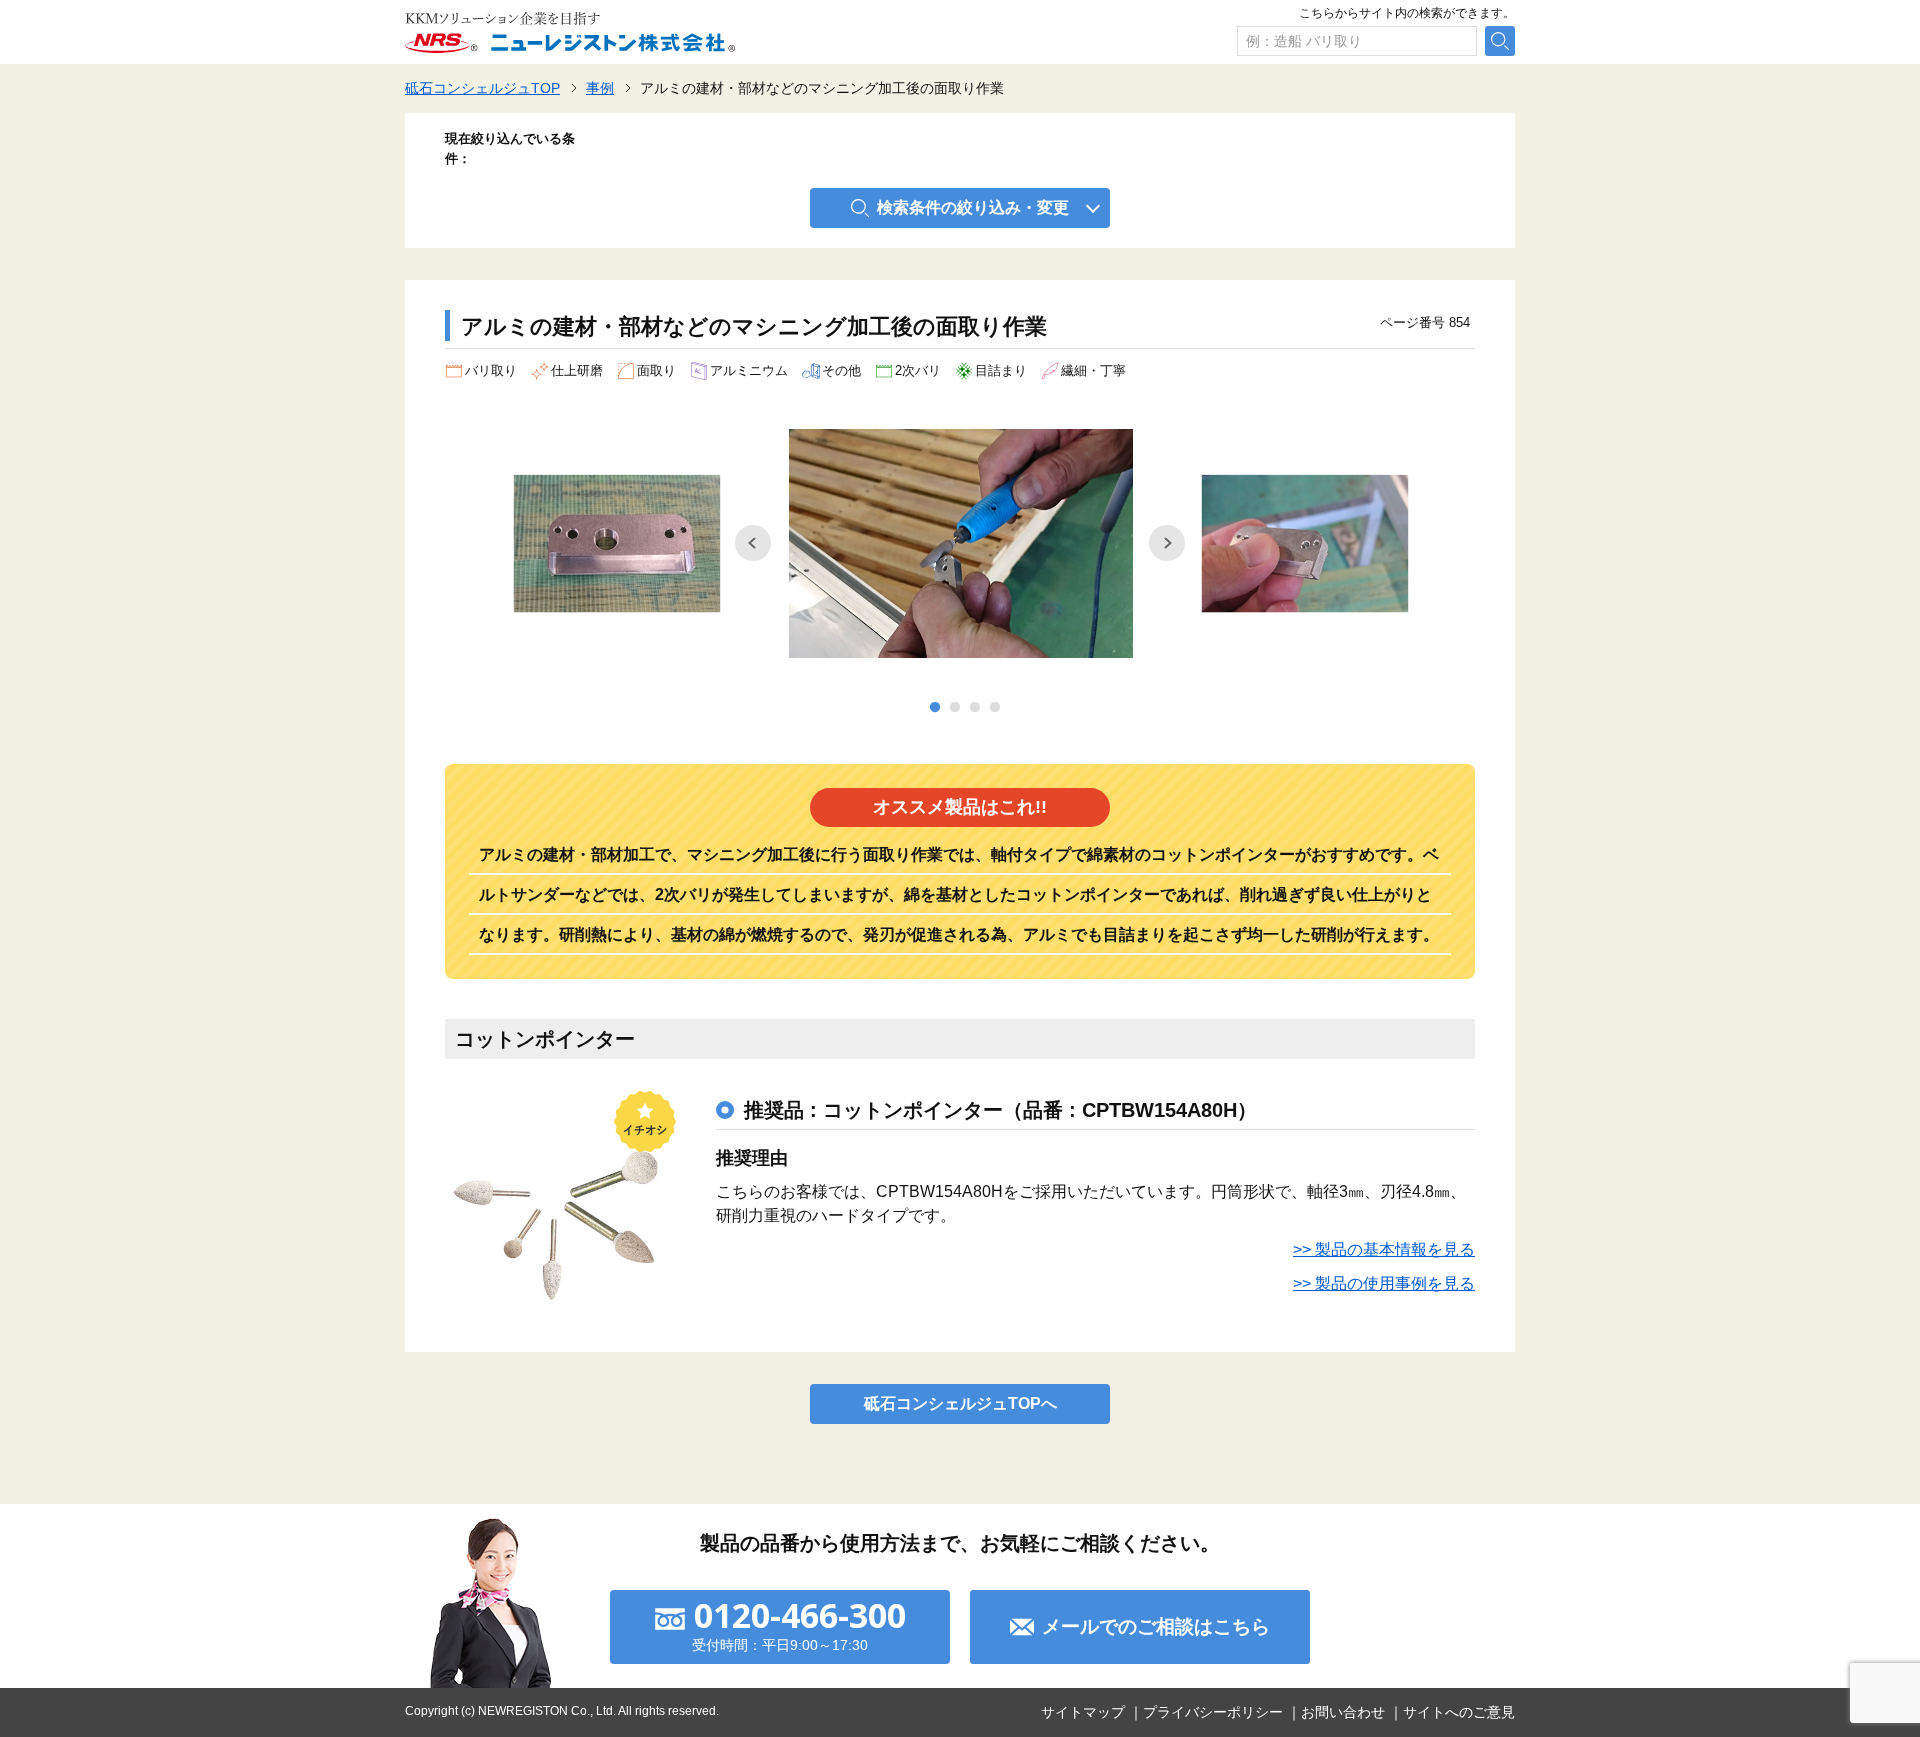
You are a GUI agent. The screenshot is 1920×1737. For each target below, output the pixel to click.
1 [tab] (935, 708)
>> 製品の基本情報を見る (1384, 1249)
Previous (753, 543)
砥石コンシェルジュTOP (482, 88)
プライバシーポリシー (1213, 1712)
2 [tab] (955, 708)
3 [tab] (975, 708)
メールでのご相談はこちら (1156, 1626)
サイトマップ (1083, 1712)
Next (1167, 543)
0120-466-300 (800, 1615)
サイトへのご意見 (1459, 1712)
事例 (600, 88)
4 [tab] (995, 708)
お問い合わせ (1343, 1712)
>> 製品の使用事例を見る (1384, 1283)
